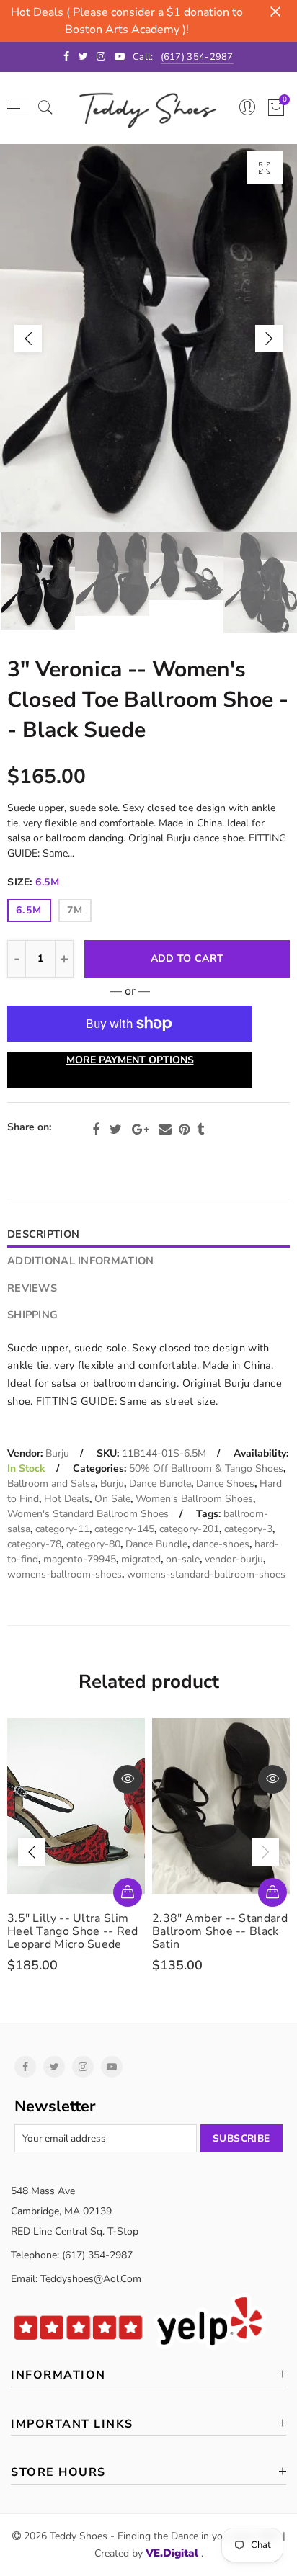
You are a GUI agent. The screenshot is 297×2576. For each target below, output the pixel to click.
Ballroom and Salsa (51, 1484)
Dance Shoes (225, 1484)
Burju (57, 1453)
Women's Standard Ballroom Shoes (88, 1514)
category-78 (34, 1544)
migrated (141, 1559)
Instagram (83, 2067)
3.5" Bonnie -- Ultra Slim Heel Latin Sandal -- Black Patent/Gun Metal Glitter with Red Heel (220, 1938)
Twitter (116, 1130)
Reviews (32, 1288)
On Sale (112, 1499)
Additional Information (80, 1261)
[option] (148, 338)
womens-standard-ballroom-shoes (206, 1574)
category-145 (124, 1529)
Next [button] (269, 339)
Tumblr (200, 1130)
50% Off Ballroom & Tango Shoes (206, 1468)
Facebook (96, 1130)
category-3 (248, 1529)
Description (43, 1234)
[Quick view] (128, 1779)
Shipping (32, 1315)
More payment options (130, 1060)
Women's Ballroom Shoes (194, 1499)
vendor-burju (234, 1559)
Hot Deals (67, 1499)
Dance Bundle (160, 1484)
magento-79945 (80, 1559)
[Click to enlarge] (265, 167)
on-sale (183, 1559)
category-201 (189, 1529)
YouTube (112, 2067)
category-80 (93, 1544)
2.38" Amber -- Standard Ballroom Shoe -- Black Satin (75, 1931)
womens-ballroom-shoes (65, 1574)
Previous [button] (28, 339)
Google (140, 1130)
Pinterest (184, 1130)
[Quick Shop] (128, 1892)
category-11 (62, 1529)
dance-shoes (221, 1544)
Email (165, 1130)
